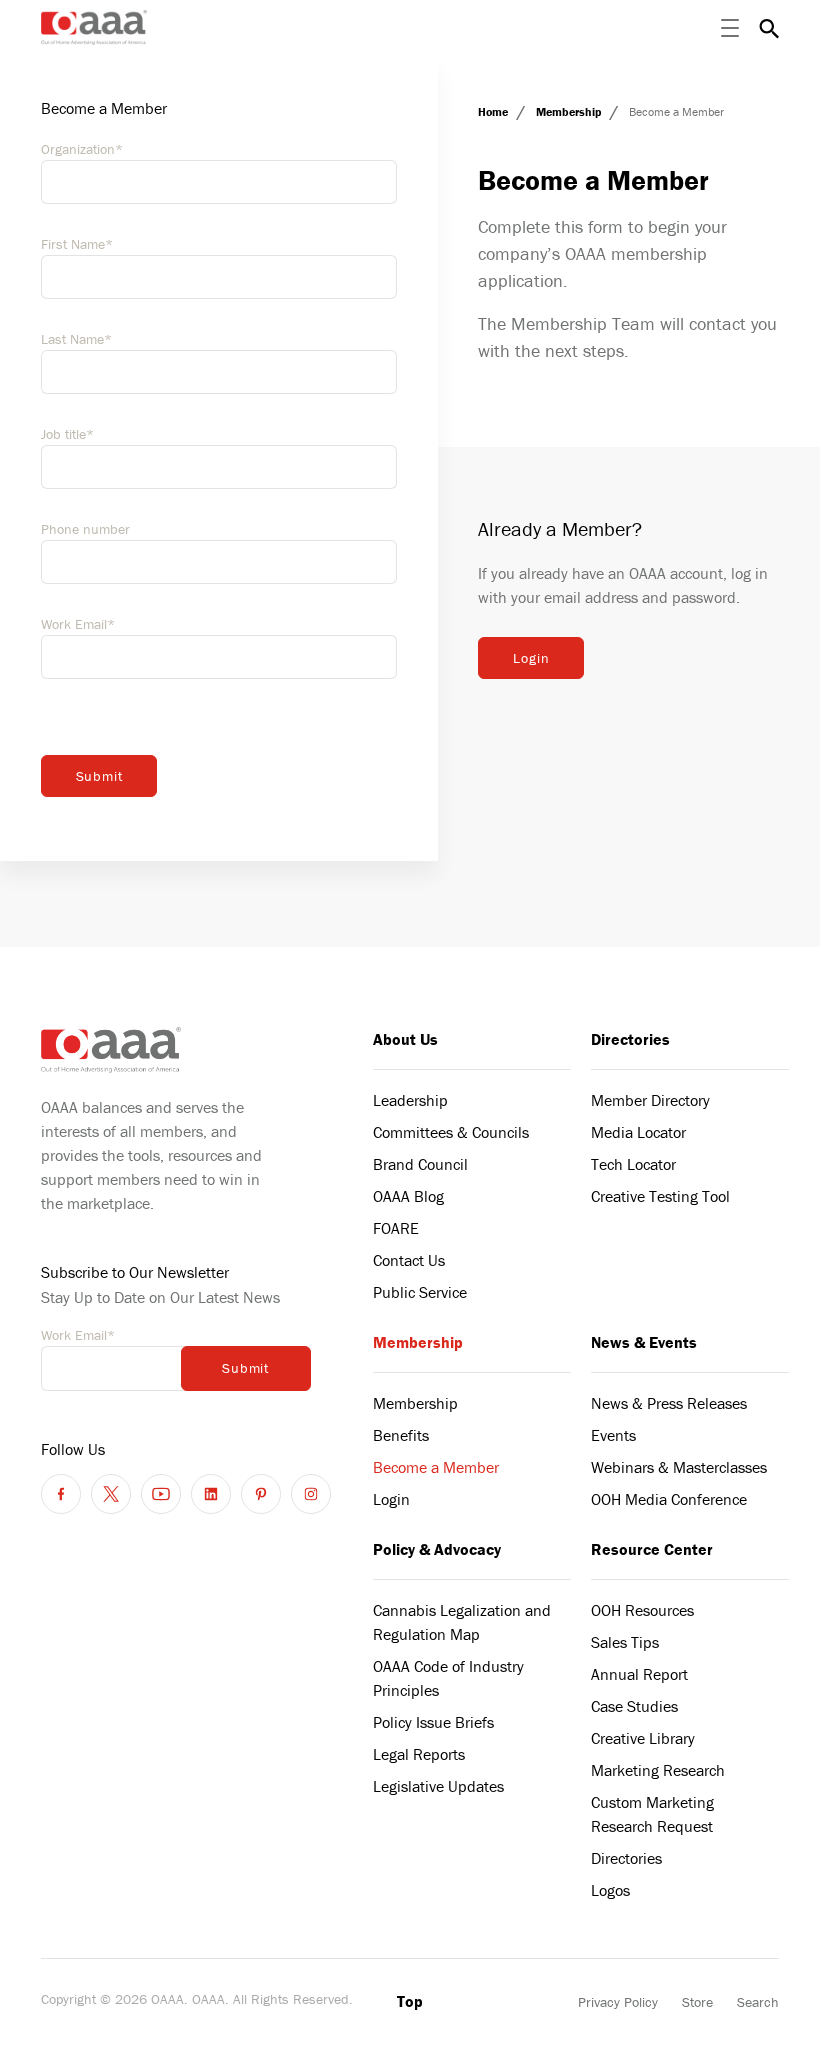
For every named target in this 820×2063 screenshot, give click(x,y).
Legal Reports (419, 1754)
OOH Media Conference (669, 1499)
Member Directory (650, 1100)
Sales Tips (625, 1642)
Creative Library (643, 1738)
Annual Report (639, 1674)
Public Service (420, 1292)
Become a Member (436, 1467)
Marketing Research (658, 1770)
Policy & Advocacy (437, 1549)
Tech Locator (633, 1164)
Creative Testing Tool (660, 1196)
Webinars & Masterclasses (679, 1467)
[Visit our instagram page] (311, 1494)
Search (758, 2002)
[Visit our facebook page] (61, 1494)
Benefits (401, 1435)
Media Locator (638, 1132)
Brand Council (420, 1164)
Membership (570, 111)
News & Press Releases (669, 1403)
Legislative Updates (438, 1786)
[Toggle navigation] (730, 28)
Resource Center (652, 1549)
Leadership (410, 1100)
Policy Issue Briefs (433, 1722)
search (769, 28)
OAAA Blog (408, 1196)
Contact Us (409, 1260)
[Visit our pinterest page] (261, 1494)
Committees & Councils (451, 1132)
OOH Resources (642, 1610)
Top (410, 2001)
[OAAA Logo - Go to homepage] (94, 27)
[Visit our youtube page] (161, 1494)
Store (697, 2002)
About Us (405, 1039)
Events (613, 1435)
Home (494, 111)
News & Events (644, 1342)
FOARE (396, 1228)
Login (531, 658)
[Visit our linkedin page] (211, 1494)
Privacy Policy (618, 2002)
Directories (630, 1039)
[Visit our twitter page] (111, 1494)
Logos (610, 1890)
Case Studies (634, 1706)
